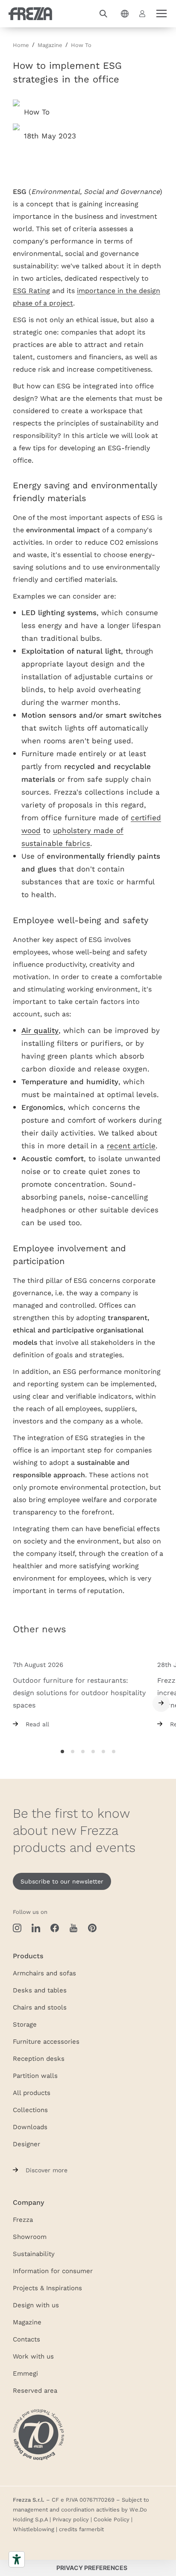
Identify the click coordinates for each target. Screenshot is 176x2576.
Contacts (26, 2339)
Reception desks (39, 2058)
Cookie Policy (111, 2519)
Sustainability (34, 2253)
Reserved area (35, 2390)
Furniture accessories (46, 2041)
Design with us (36, 2305)
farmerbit (91, 2529)
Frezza (23, 2219)
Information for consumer (53, 2271)
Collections (30, 2110)
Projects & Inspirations (47, 2288)
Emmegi (25, 2373)
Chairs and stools (40, 2007)
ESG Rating (31, 290)
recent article (131, 1146)
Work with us (33, 2356)
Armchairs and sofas (44, 1973)
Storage (25, 2024)
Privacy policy (71, 2519)
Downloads (30, 2127)
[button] (103, 14)
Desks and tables (40, 1990)
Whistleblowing (34, 2529)
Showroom (30, 2236)
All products (32, 2092)
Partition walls (35, 2075)
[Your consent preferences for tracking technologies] (92, 2568)
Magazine (27, 2322)
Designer (26, 2144)
